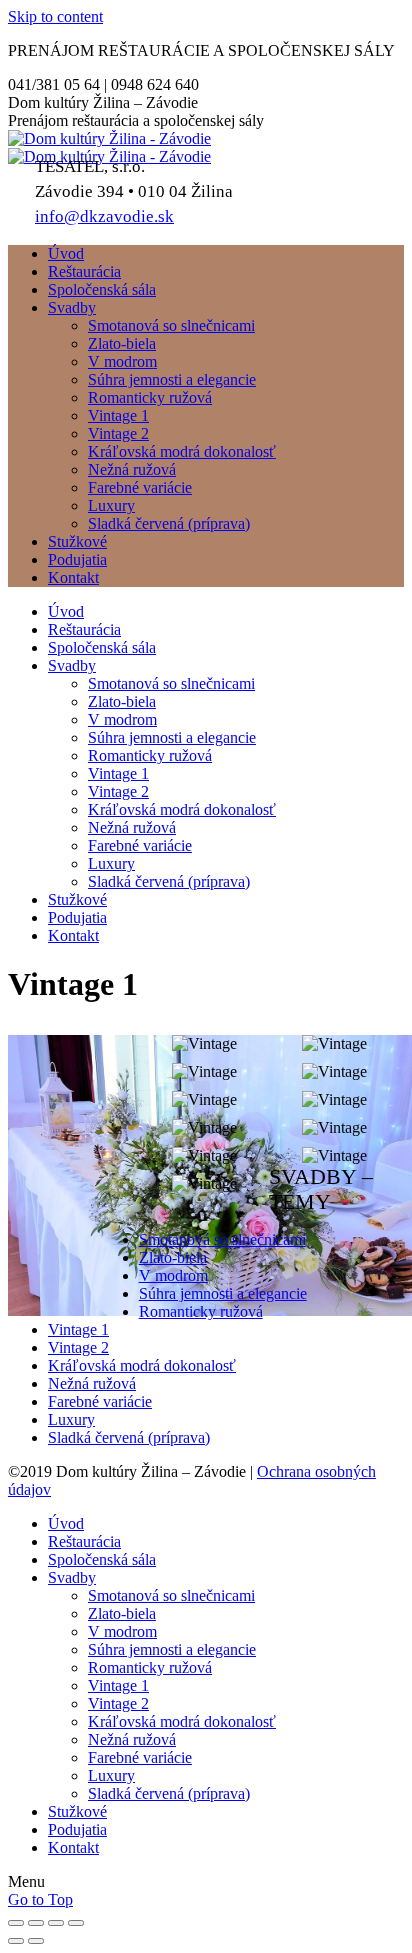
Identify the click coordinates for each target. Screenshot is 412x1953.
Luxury (71, 1419)
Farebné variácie (100, 1401)
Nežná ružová (92, 1383)
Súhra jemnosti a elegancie (223, 1293)
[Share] (36, 1923)
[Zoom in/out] (76, 1923)
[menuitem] (66, 253)
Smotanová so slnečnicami (222, 1239)
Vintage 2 (78, 1347)
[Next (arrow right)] (36, 1941)
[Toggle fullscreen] (56, 1923)
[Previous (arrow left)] (16, 1941)
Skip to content (55, 16)
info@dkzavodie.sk (104, 216)
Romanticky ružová (201, 1311)
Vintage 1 (78, 1329)
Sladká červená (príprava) (129, 1437)
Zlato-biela (173, 1257)
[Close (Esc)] (16, 1923)
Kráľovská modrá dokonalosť (142, 1365)
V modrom (173, 1275)
